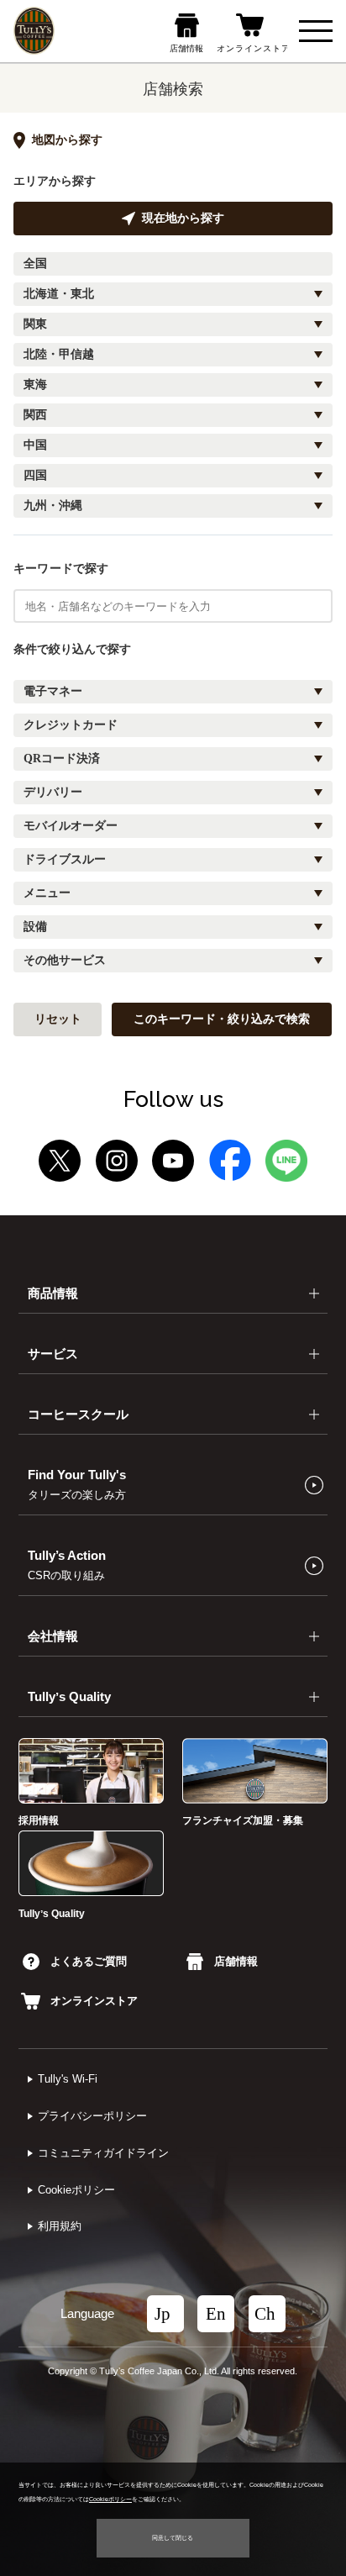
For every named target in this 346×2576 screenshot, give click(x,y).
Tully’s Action (67, 1565)
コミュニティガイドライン (103, 2153)
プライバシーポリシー (92, 2116)
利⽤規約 (60, 2226)
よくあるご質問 (89, 1961)
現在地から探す (183, 218)
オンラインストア (94, 2001)
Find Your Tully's (77, 1484)
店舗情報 (236, 1961)
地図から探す (67, 140)
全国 (35, 263)
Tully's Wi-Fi (68, 2079)
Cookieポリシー (76, 2190)
